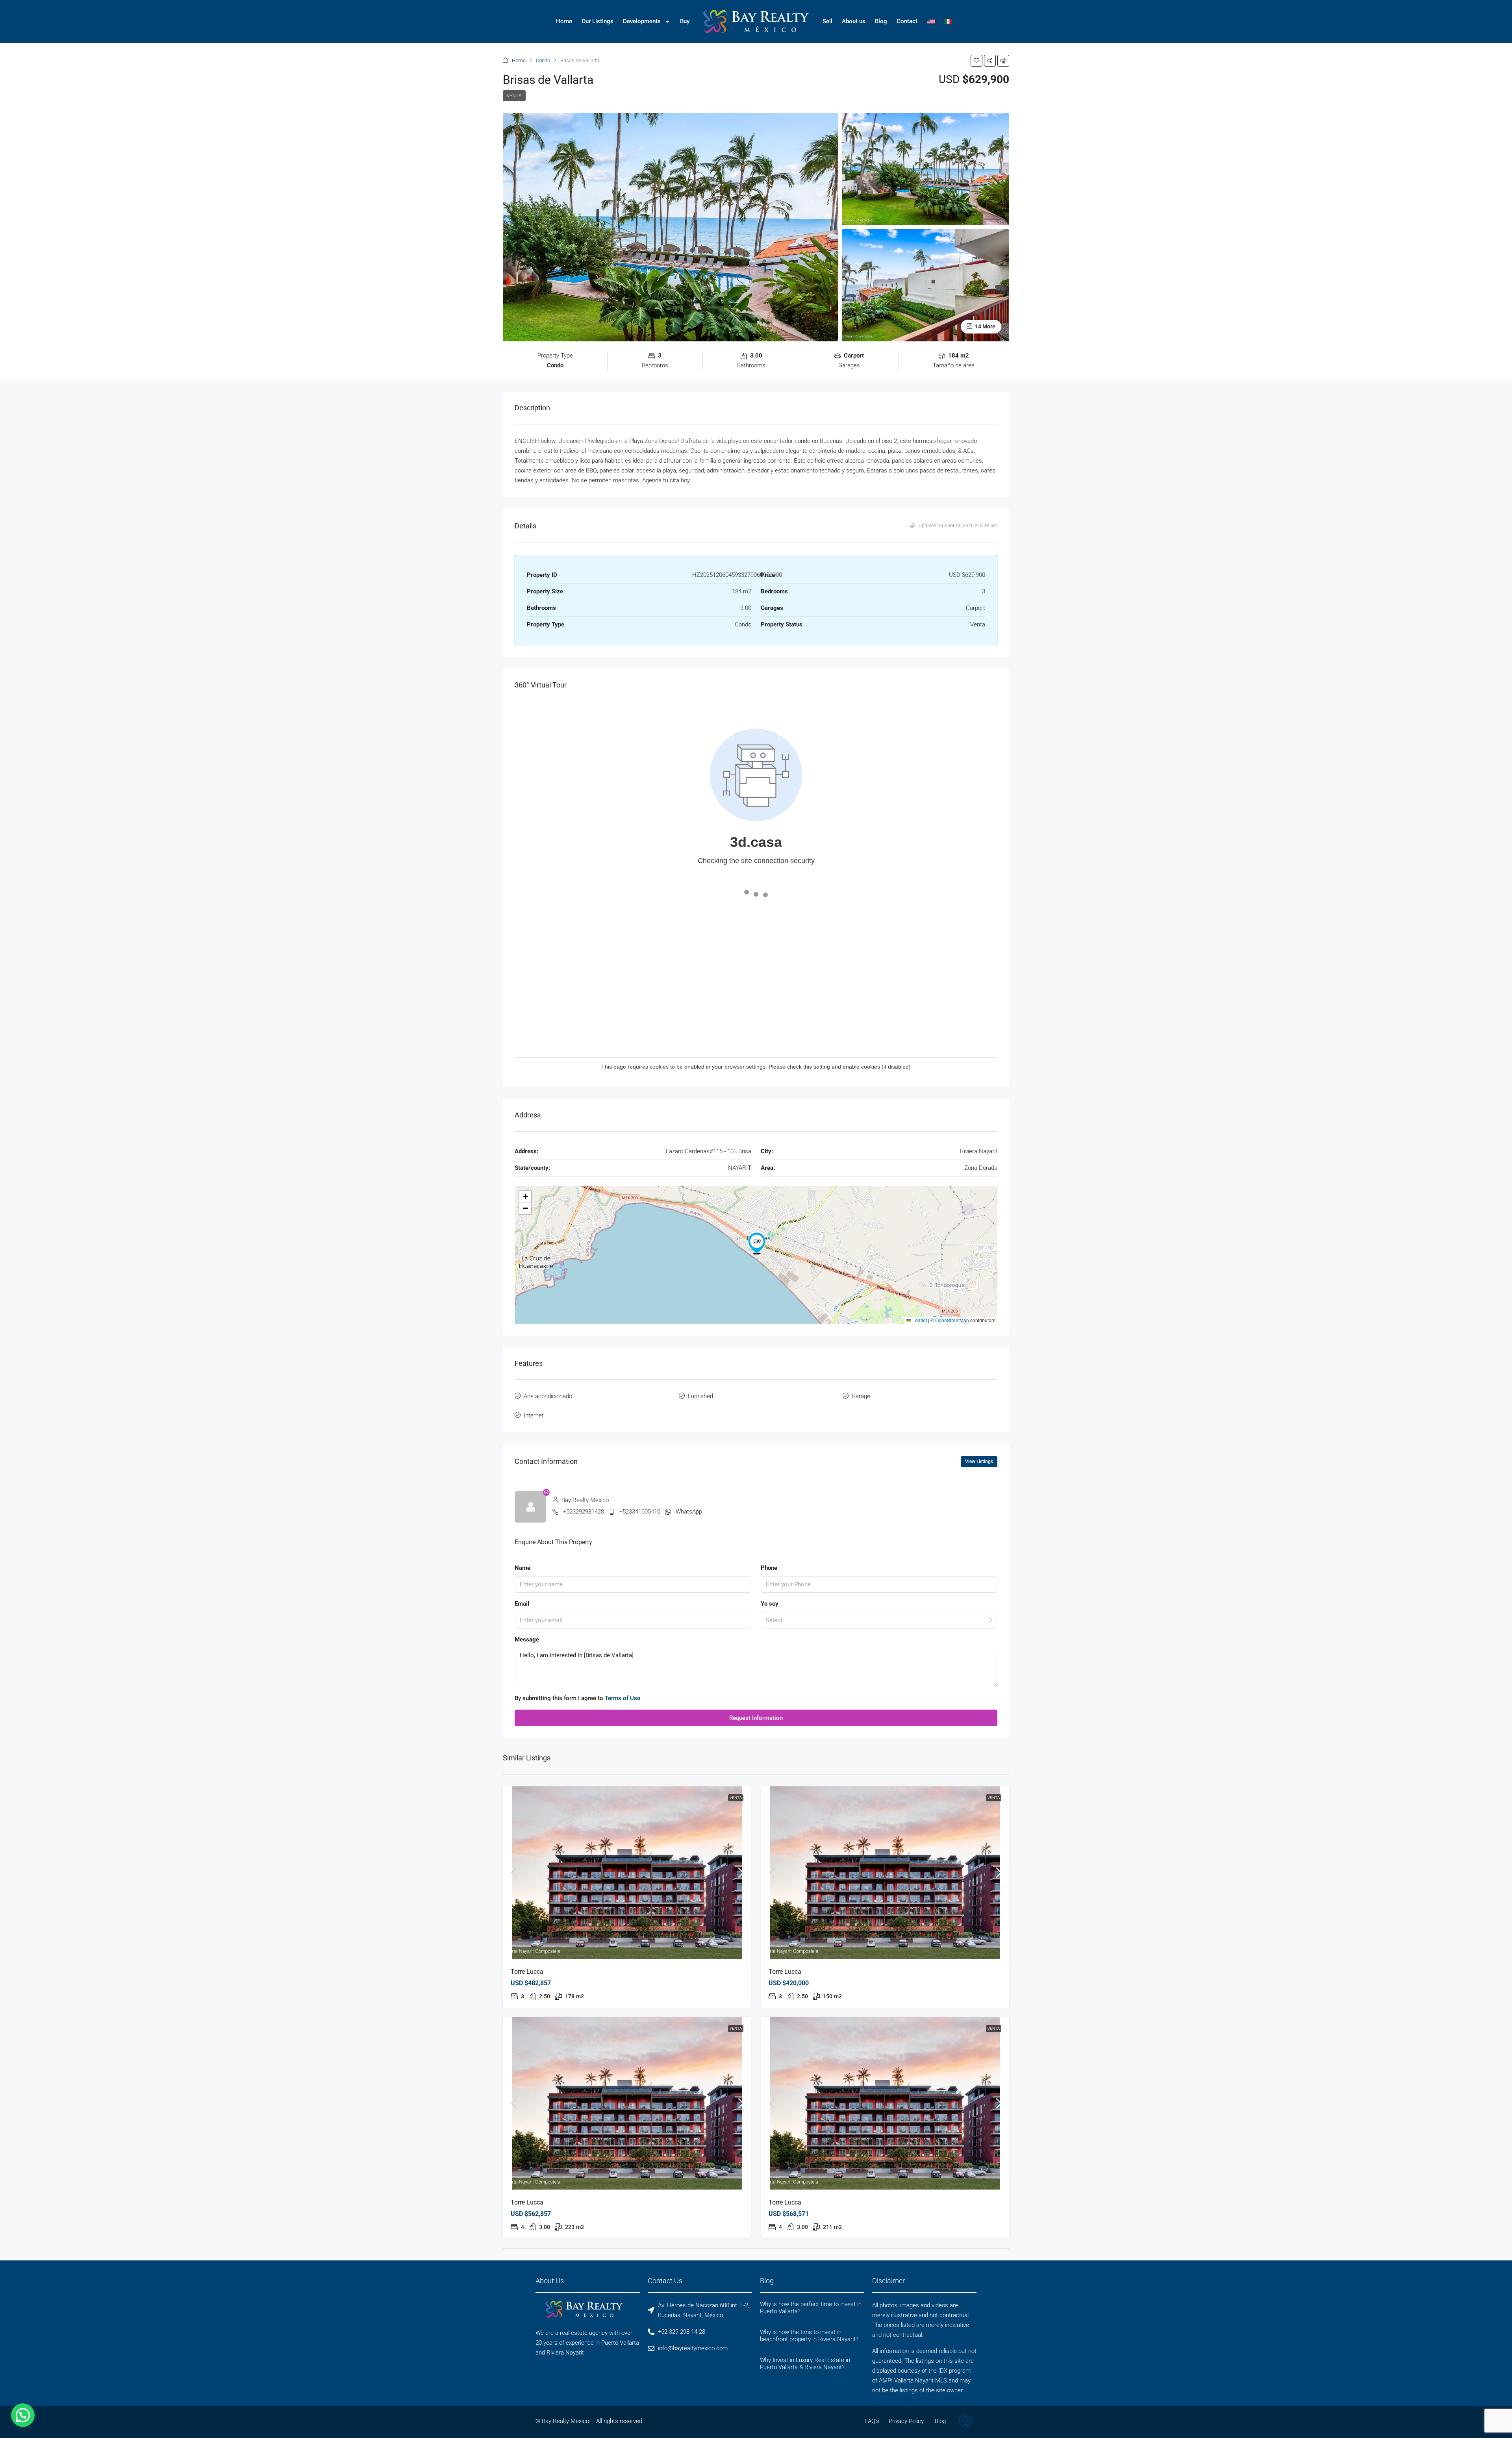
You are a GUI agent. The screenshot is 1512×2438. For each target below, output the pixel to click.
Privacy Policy (906, 2421)
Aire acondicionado (548, 1396)
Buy (685, 21)
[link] (627, 1873)
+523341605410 (640, 1512)
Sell (827, 21)
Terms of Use (623, 1698)
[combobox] (879, 1620)
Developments (642, 21)
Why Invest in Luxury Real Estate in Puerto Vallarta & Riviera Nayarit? (805, 2364)
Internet (534, 1415)
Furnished (700, 1396)
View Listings (979, 1462)
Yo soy (770, 1604)
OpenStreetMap (952, 1320)
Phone (769, 1568)
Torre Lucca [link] (527, 1972)
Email (522, 1604)
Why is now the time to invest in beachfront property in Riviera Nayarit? (809, 2336)
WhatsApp (689, 1512)
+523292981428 (584, 1512)
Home (564, 21)
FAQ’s (872, 2421)
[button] (976, 61)
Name (523, 1568)
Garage (861, 1396)
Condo (543, 60)
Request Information (756, 1718)
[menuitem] (965, 2422)
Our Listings (598, 21)
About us (854, 21)
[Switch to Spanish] (948, 21)
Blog (881, 21)
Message (527, 1640)
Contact (907, 21)
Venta (514, 96)
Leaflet (919, 1320)
